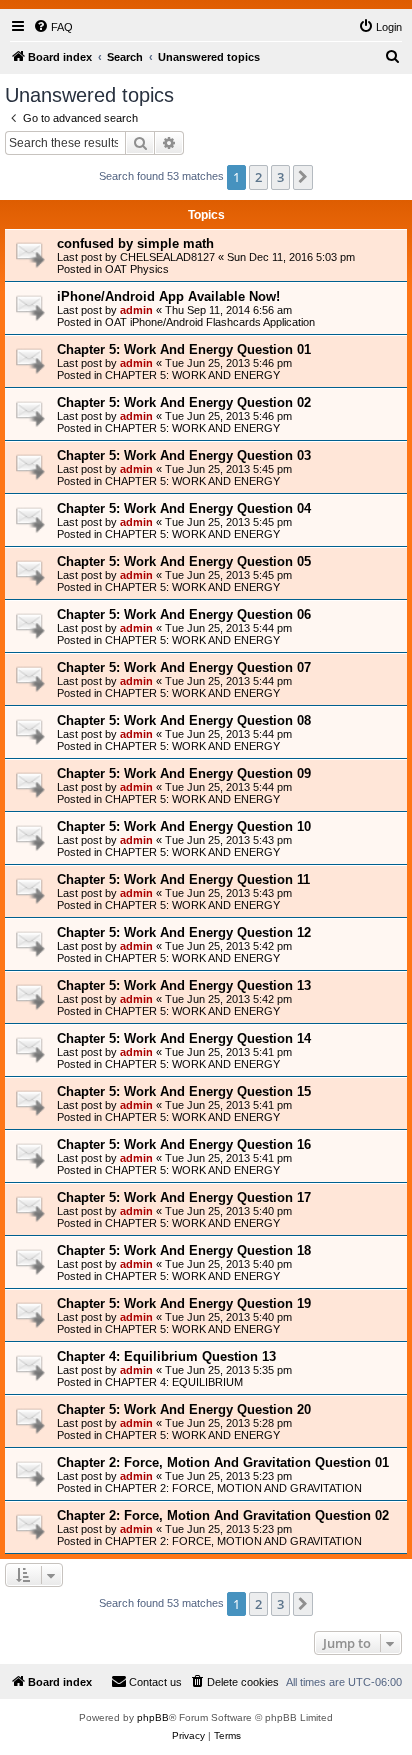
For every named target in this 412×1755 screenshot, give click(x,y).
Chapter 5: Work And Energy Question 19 (184, 1303)
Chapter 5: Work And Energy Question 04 (184, 508)
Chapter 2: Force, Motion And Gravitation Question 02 (223, 1515)
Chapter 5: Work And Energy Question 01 (184, 349)
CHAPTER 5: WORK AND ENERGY (192, 375)
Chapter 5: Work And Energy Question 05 (184, 561)
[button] (303, 177)
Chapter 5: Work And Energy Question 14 (184, 1038)
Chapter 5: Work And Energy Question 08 (184, 720)
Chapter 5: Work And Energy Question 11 (183, 879)
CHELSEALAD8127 (167, 257)
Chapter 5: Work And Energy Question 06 (184, 614)
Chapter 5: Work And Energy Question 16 (184, 1144)
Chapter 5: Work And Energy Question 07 (184, 667)
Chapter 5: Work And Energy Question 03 (184, 455)
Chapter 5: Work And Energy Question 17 (184, 1197)
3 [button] (280, 177)
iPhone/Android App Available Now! (168, 296)
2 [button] (258, 177)
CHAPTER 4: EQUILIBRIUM (174, 1382)
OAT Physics (137, 269)
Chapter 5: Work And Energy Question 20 (184, 1409)
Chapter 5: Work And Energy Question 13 (184, 985)
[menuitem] (53, 27)
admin (136, 310)
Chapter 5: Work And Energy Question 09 (184, 773)
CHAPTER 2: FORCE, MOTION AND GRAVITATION (233, 1488)
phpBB (153, 1717)
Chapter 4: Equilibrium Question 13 (166, 1356)
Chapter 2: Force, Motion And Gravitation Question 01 (223, 1462)
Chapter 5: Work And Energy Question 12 (184, 932)
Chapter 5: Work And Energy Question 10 (184, 826)
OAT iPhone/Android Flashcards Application (210, 322)
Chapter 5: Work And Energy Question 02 (184, 402)
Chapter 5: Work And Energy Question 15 (184, 1091)
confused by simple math (135, 243)
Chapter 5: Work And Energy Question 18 (184, 1250)
